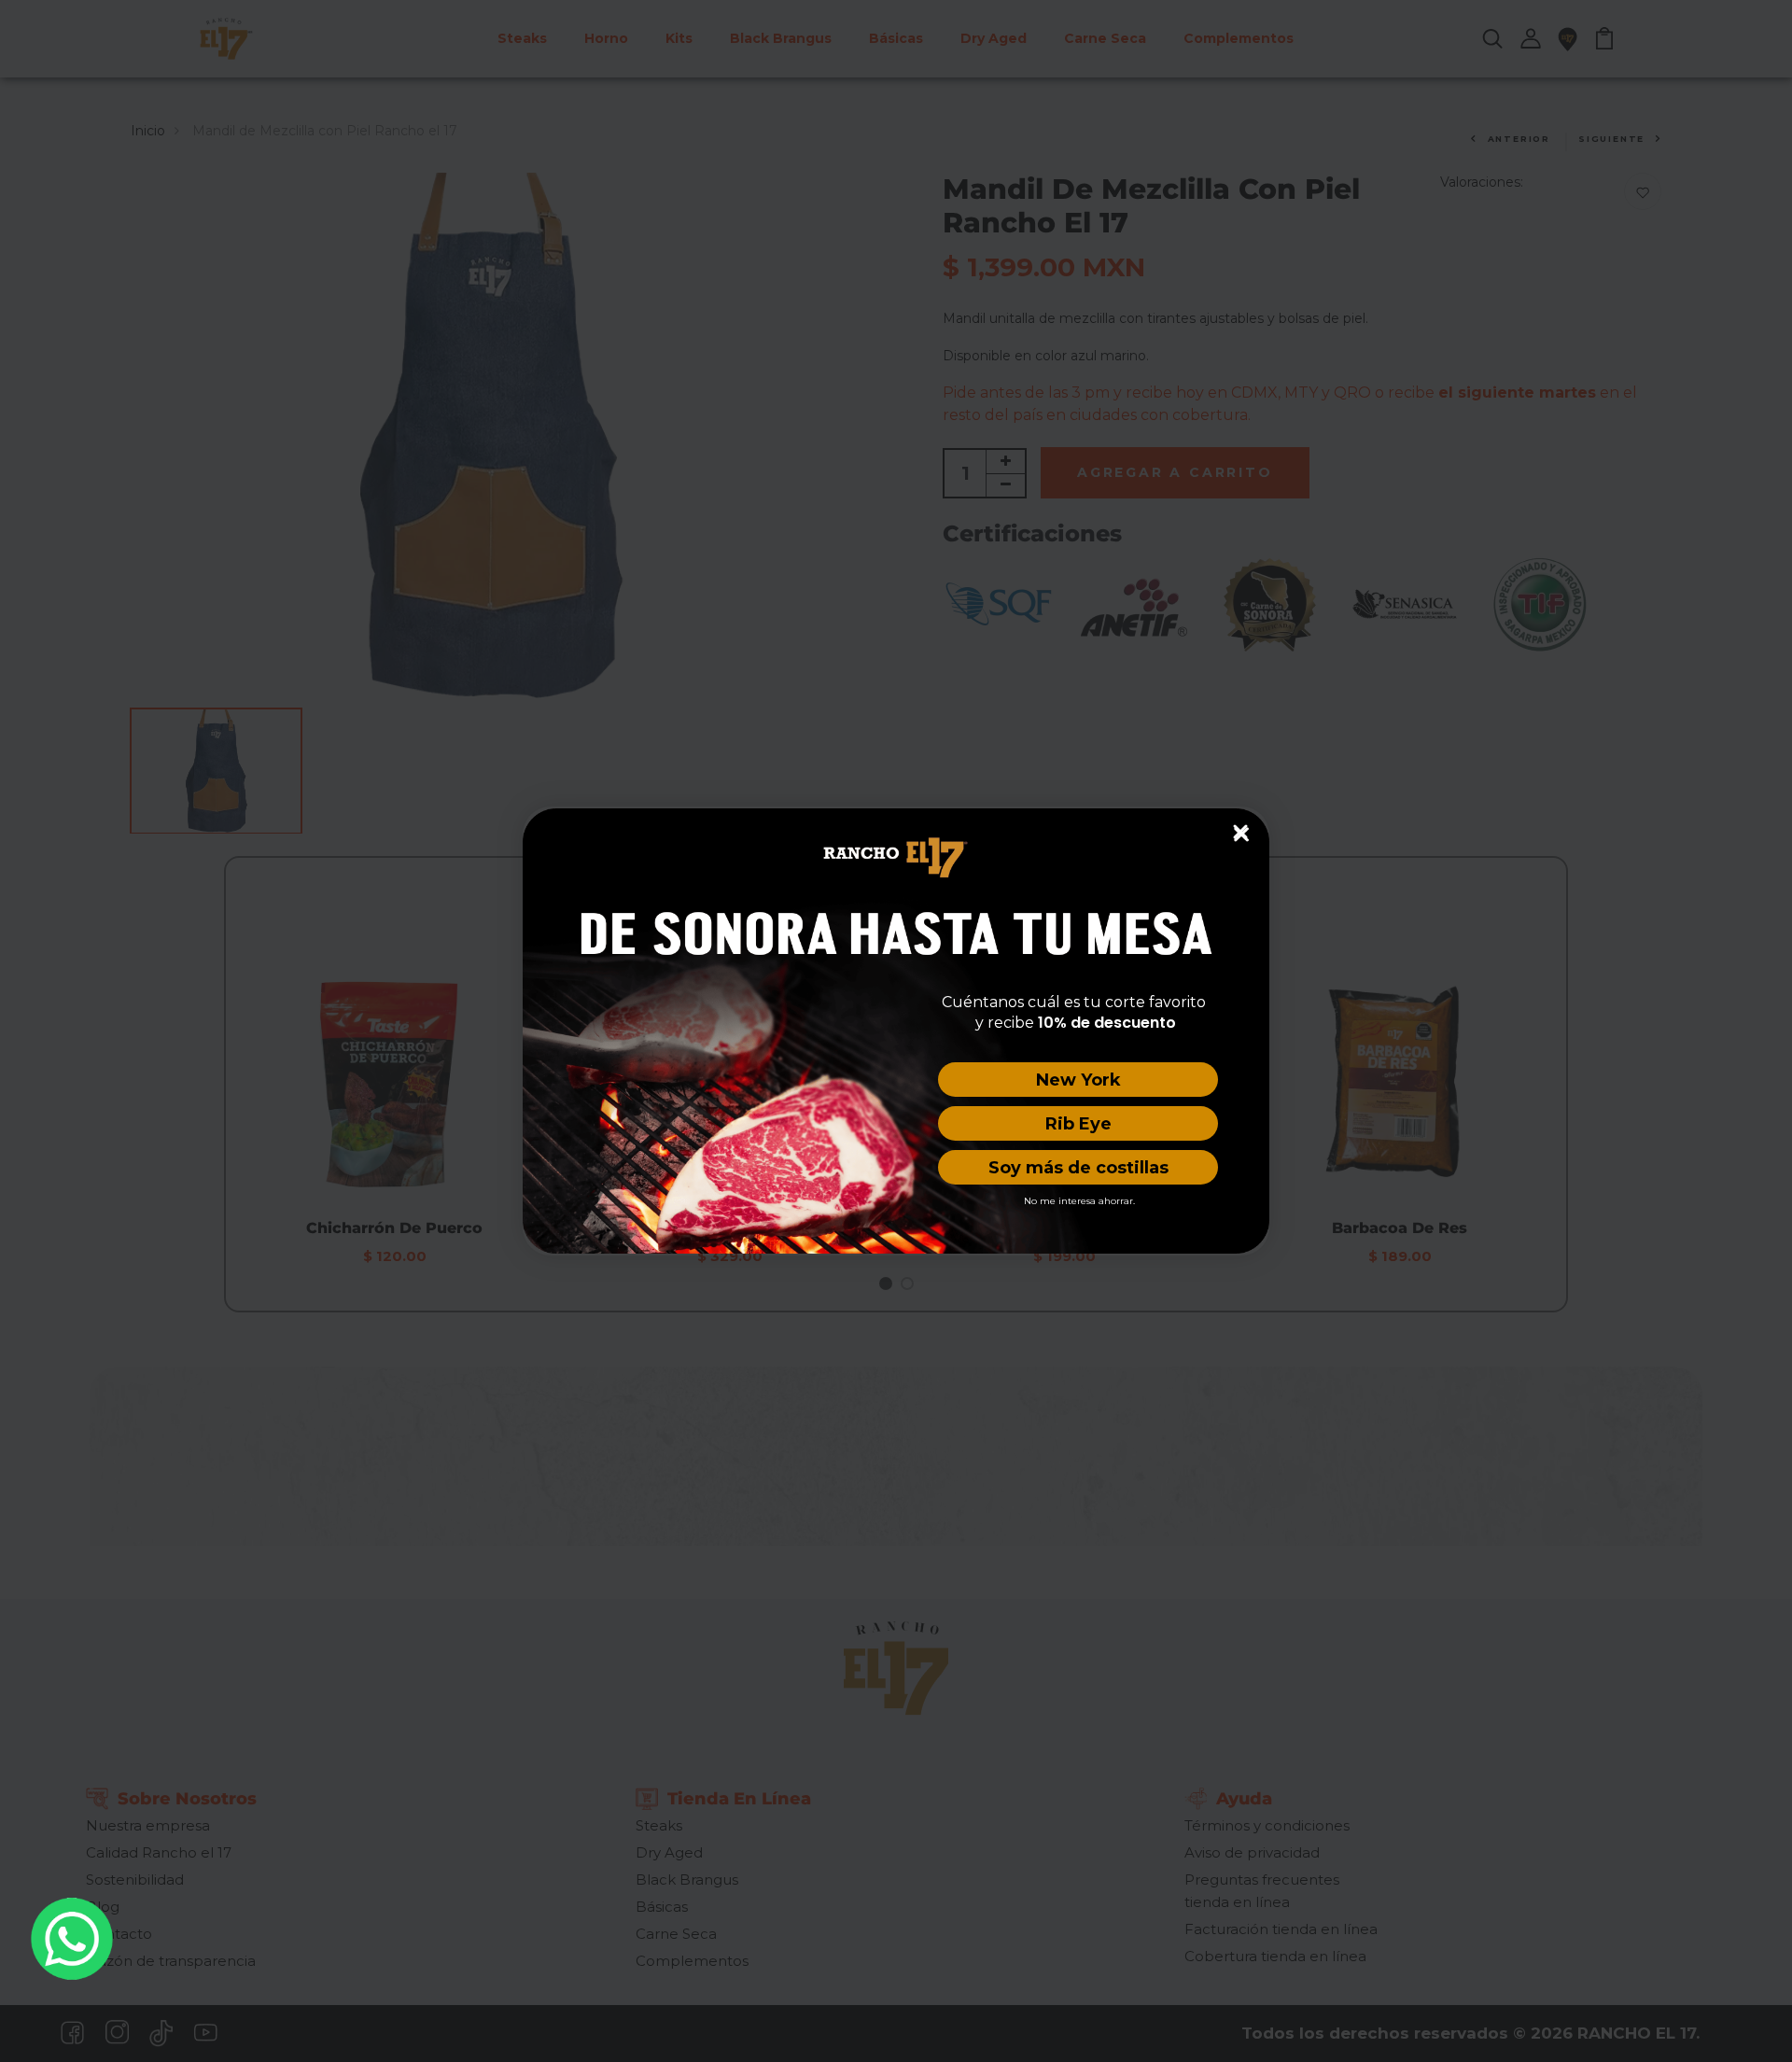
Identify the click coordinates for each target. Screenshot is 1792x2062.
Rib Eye (1078, 1124)
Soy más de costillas (1078, 1168)
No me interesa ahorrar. (1079, 1201)
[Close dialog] (1240, 832)
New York (1078, 1080)
